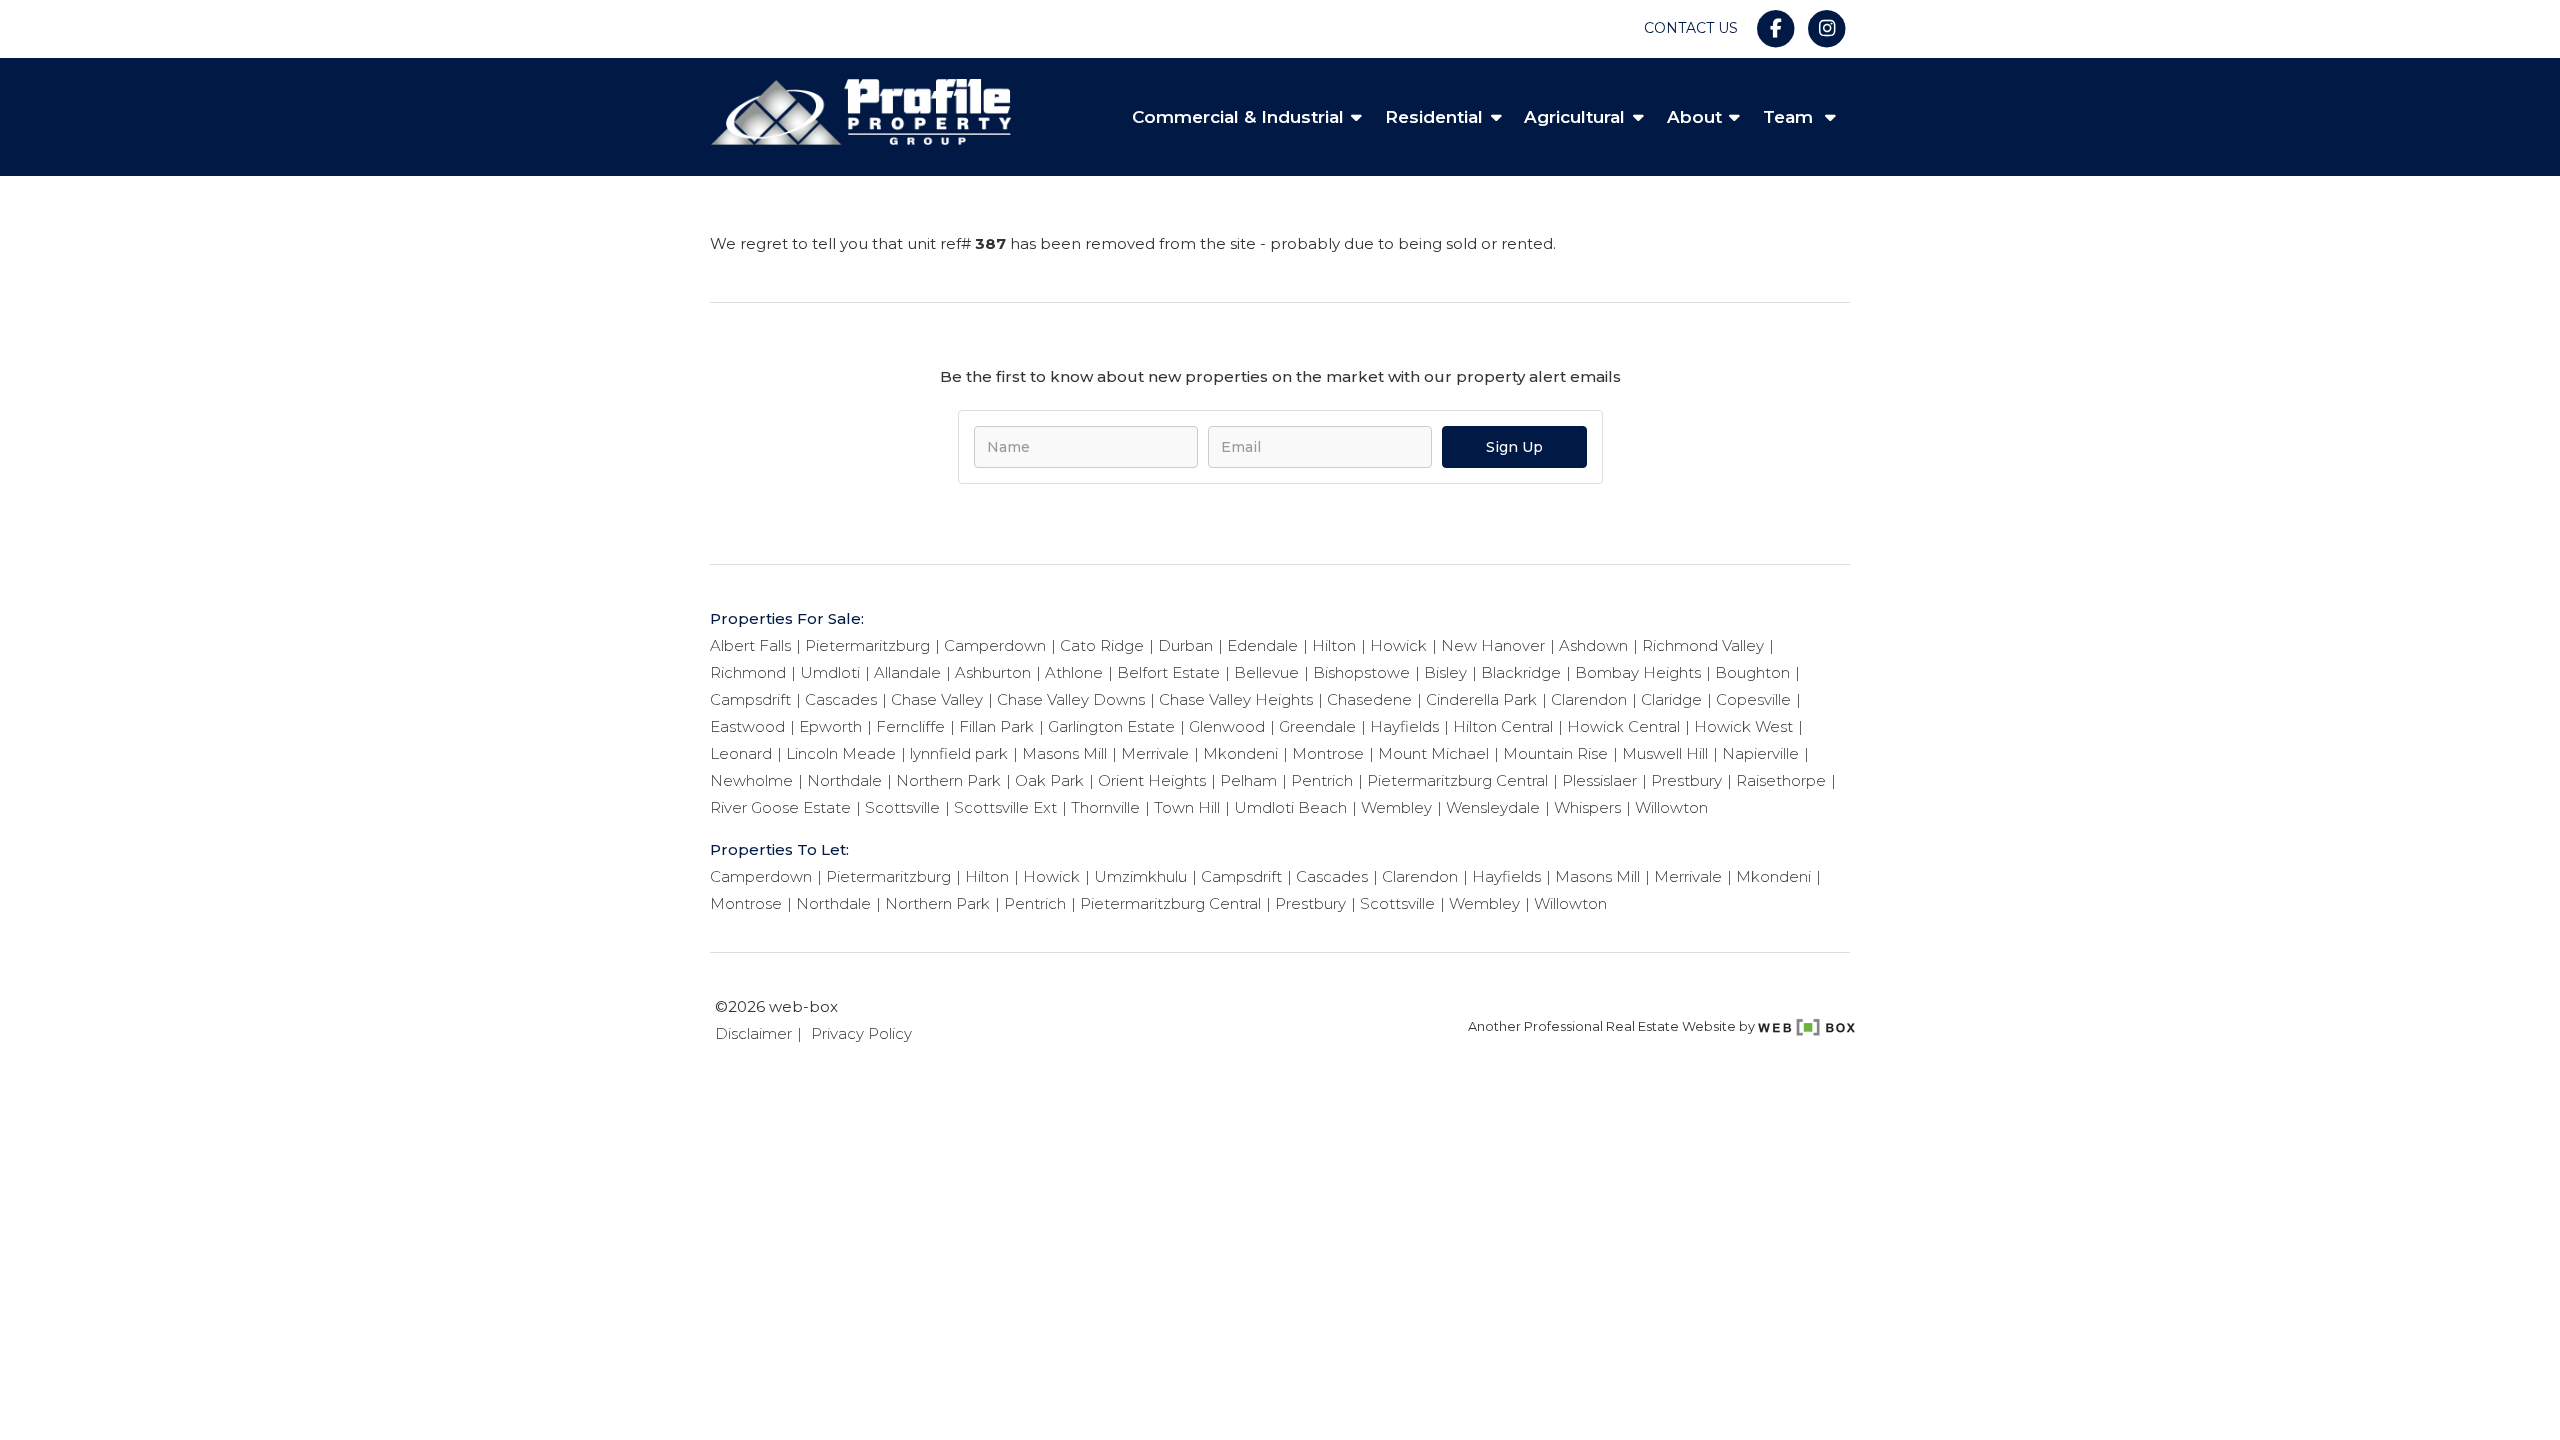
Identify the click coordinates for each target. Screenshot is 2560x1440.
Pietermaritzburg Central (1457, 780)
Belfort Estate (1168, 672)
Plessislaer (1599, 780)
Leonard (741, 753)
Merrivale (1155, 753)
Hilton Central (1503, 726)
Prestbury (1686, 780)
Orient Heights (1152, 780)
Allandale (907, 672)
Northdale (844, 780)
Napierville (1760, 753)
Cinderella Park (1481, 699)
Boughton (1752, 672)
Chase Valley (937, 699)
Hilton (1334, 645)
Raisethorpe (1781, 780)
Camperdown (995, 645)
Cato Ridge (1102, 645)
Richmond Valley (1703, 645)
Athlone (1074, 672)
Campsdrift (750, 699)
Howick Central (1623, 726)
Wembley (1396, 807)
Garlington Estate (1111, 726)
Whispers (1587, 807)
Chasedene (1369, 699)
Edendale (1262, 645)
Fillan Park (996, 726)
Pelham (1248, 780)
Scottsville (902, 807)
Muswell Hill (1665, 753)
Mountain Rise (1555, 753)
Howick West (1743, 726)
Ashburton (993, 672)
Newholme (751, 780)
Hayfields (1404, 726)
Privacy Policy (861, 1033)
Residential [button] (1434, 117)
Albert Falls (750, 645)
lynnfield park (959, 753)
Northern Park (948, 780)
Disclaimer (753, 1033)
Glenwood (1227, 726)
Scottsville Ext (1005, 807)
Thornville (1105, 807)
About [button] (1694, 117)
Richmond (748, 672)
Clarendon (1589, 699)
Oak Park (1049, 780)
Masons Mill (1064, 753)
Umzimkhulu (1140, 876)
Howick (1398, 645)
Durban (1185, 645)
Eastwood (747, 726)
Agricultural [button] (1574, 117)
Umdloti (830, 672)
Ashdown (1593, 645)
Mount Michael (1433, 753)
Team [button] (1790, 117)
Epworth (830, 726)
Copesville (1753, 699)
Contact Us (1691, 28)
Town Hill (1187, 807)
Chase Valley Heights (1236, 699)
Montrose (1328, 753)
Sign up (1514, 447)
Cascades (841, 699)
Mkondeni (1240, 753)
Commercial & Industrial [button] (1238, 117)
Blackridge (1521, 672)
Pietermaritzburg (867, 645)
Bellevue (1266, 672)
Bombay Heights (1638, 672)
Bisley (1445, 672)
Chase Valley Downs (1071, 699)
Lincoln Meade (841, 753)
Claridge (1671, 699)
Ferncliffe (910, 726)
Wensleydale (1493, 807)
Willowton (1671, 807)
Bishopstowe (1361, 672)
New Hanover (1493, 645)
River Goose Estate (780, 807)
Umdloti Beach (1290, 807)
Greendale (1317, 726)
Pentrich (1322, 780)
